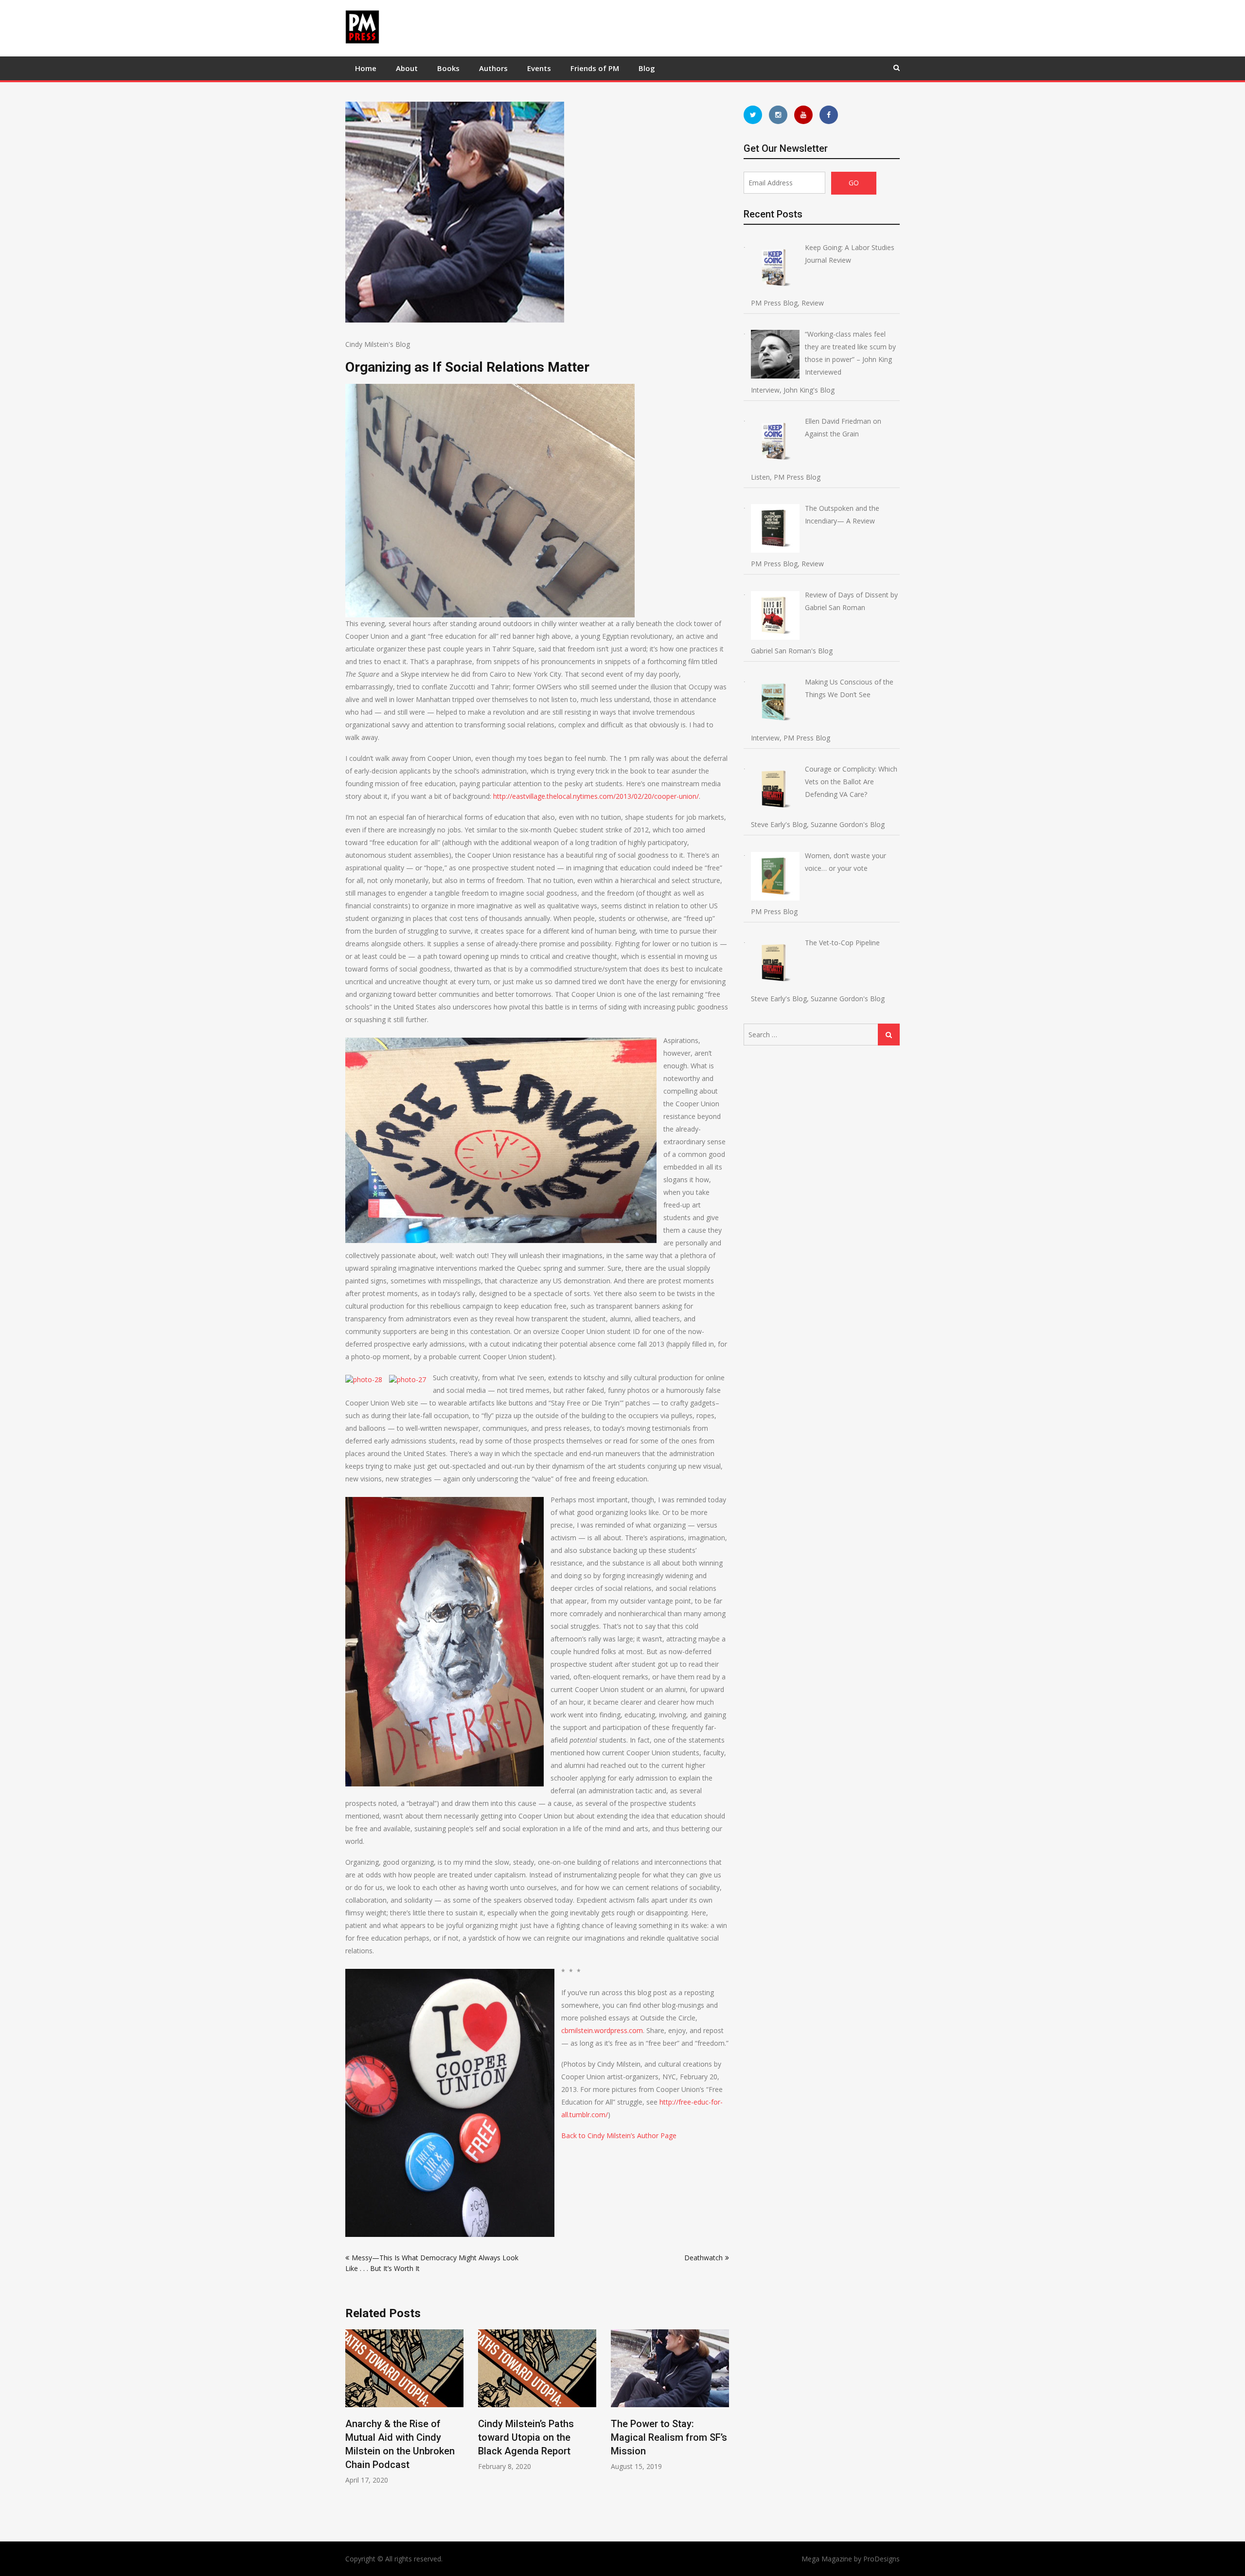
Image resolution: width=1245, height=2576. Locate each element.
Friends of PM (595, 68)
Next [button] (723, 2425)
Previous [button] (352, 2425)
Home (366, 68)
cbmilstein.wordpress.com (602, 2030)
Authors (493, 68)
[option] (404, 2400)
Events (539, 68)
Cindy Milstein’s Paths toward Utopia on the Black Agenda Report (393, 2437)
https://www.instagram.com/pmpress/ (778, 115)
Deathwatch (703, 2258)
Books (448, 68)
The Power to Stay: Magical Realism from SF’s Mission (536, 2437)
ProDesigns (881, 2559)
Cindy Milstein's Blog (378, 344)
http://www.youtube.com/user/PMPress (803, 115)
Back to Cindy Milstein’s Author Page (619, 2135)
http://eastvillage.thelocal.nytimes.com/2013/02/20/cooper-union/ (596, 796)
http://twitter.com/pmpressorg (753, 115)
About (407, 68)
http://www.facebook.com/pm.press (829, 115)
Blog (647, 68)
